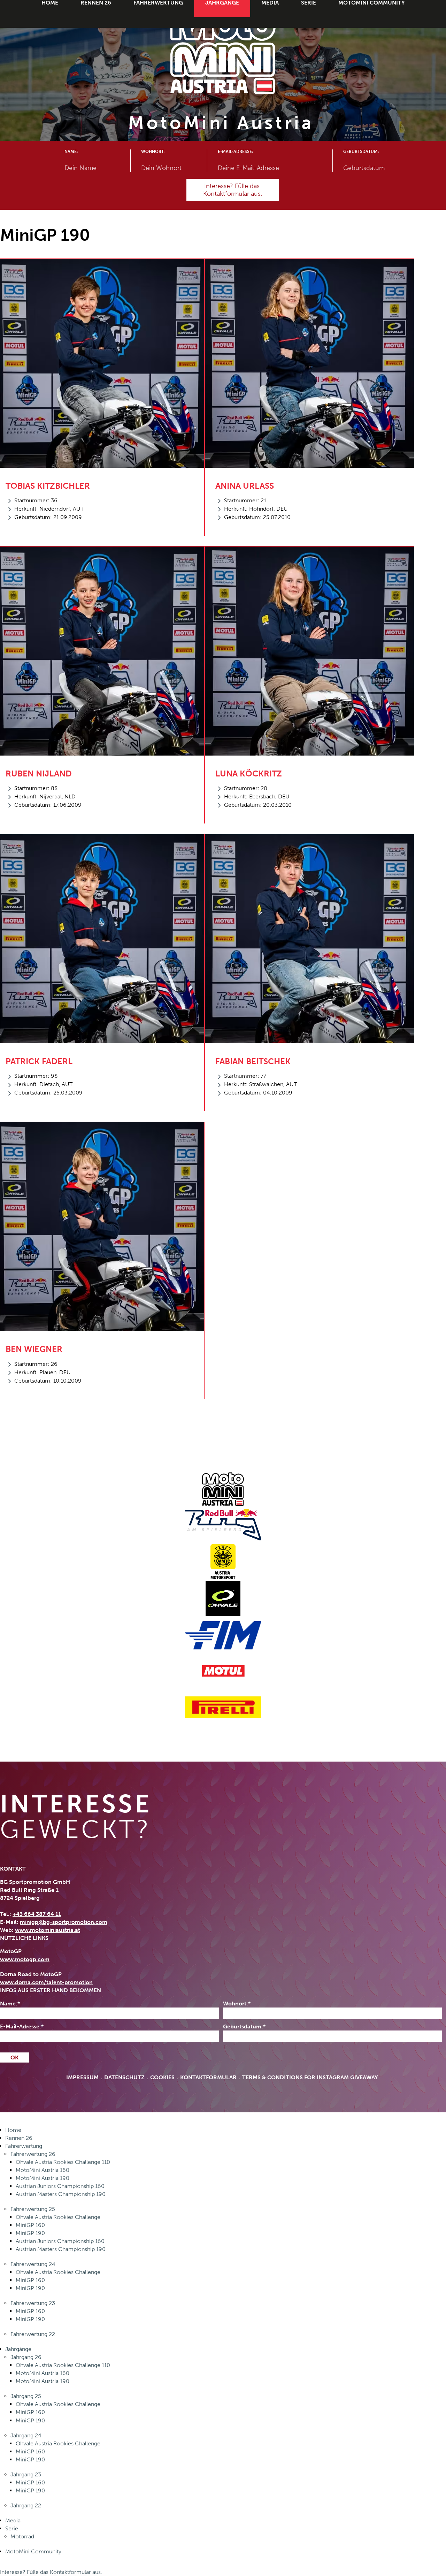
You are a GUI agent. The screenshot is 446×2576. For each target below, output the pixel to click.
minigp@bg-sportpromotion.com (64, 1922)
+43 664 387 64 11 (37, 1914)
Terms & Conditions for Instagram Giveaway (310, 2078)
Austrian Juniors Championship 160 (60, 2186)
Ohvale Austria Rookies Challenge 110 (63, 2162)
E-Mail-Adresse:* (22, 2026)
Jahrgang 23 (26, 2474)
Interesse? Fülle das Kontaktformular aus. (51, 2572)
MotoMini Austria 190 (43, 2178)
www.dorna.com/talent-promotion (46, 1982)
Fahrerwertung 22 (33, 2334)
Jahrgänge (18, 2349)
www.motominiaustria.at (48, 1930)
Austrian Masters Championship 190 (61, 2194)
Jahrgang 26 (26, 2357)
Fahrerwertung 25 (33, 2209)
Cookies (162, 2078)
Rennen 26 (19, 2138)
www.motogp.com (25, 1959)
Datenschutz (124, 2078)
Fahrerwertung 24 (33, 2264)
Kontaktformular (208, 2078)
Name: (71, 152)
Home (13, 2130)
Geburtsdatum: (361, 152)
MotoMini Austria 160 (43, 2170)
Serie (12, 2528)
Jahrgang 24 (26, 2435)
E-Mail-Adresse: (235, 152)
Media (13, 2520)
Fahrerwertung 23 (33, 2303)
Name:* (10, 2003)
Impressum (82, 2078)
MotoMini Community (33, 2551)
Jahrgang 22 (26, 2505)
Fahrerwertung (24, 2146)
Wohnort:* (237, 2003)
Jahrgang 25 (26, 2396)
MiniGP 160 (30, 2225)
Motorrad (22, 2536)
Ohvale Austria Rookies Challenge (58, 2217)
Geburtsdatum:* (244, 2026)
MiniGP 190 (30, 2233)
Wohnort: (153, 152)
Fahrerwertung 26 (33, 2154)
